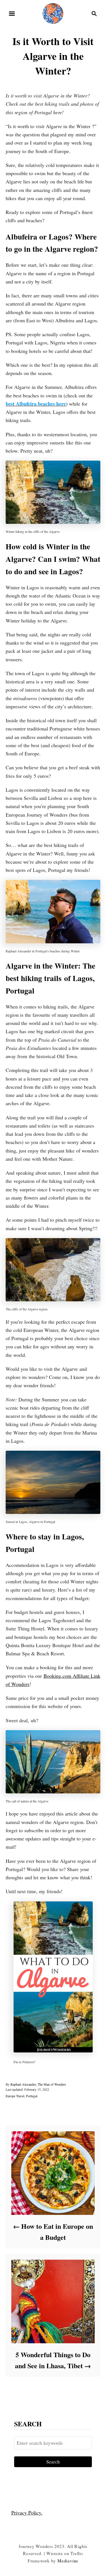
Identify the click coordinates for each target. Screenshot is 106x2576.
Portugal (32, 2096)
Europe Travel (15, 2096)
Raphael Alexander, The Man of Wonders (38, 2084)
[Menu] (12, 14)
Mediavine (68, 2561)
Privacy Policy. (27, 2513)
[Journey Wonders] (53, 13)
